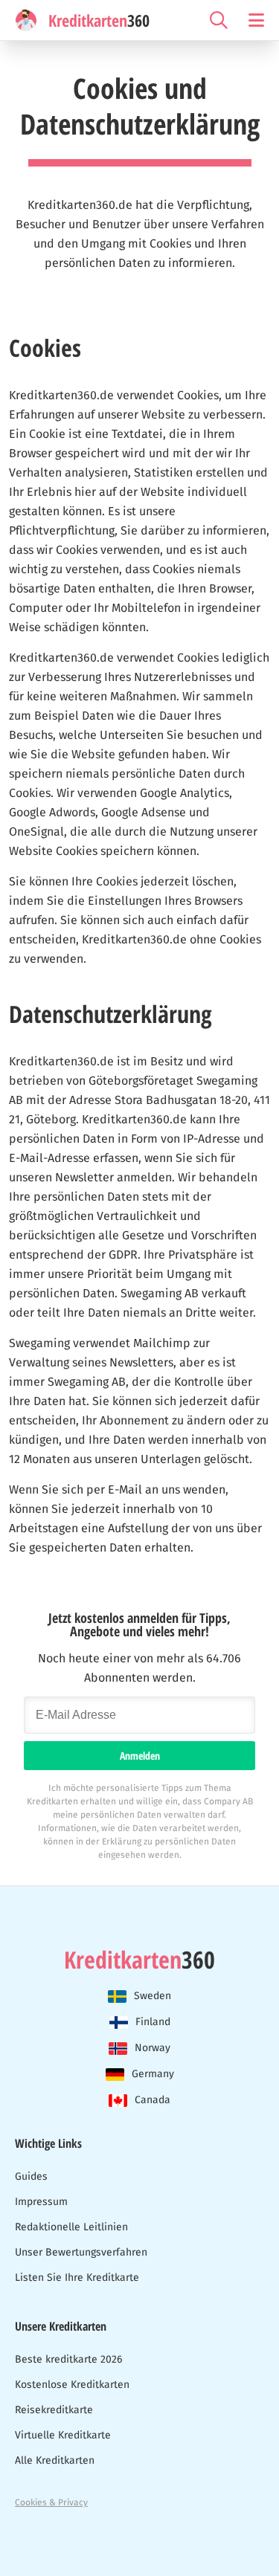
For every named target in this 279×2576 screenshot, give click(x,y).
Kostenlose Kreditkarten (72, 2385)
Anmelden (140, 1756)
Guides (31, 2176)
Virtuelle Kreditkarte (63, 2435)
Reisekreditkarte (54, 2410)
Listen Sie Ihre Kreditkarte (77, 2278)
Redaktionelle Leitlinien (71, 2227)
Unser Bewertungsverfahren (81, 2252)
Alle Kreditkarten (55, 2460)
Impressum (41, 2202)
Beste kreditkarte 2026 (68, 2359)
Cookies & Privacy (51, 2502)
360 (139, 1960)
